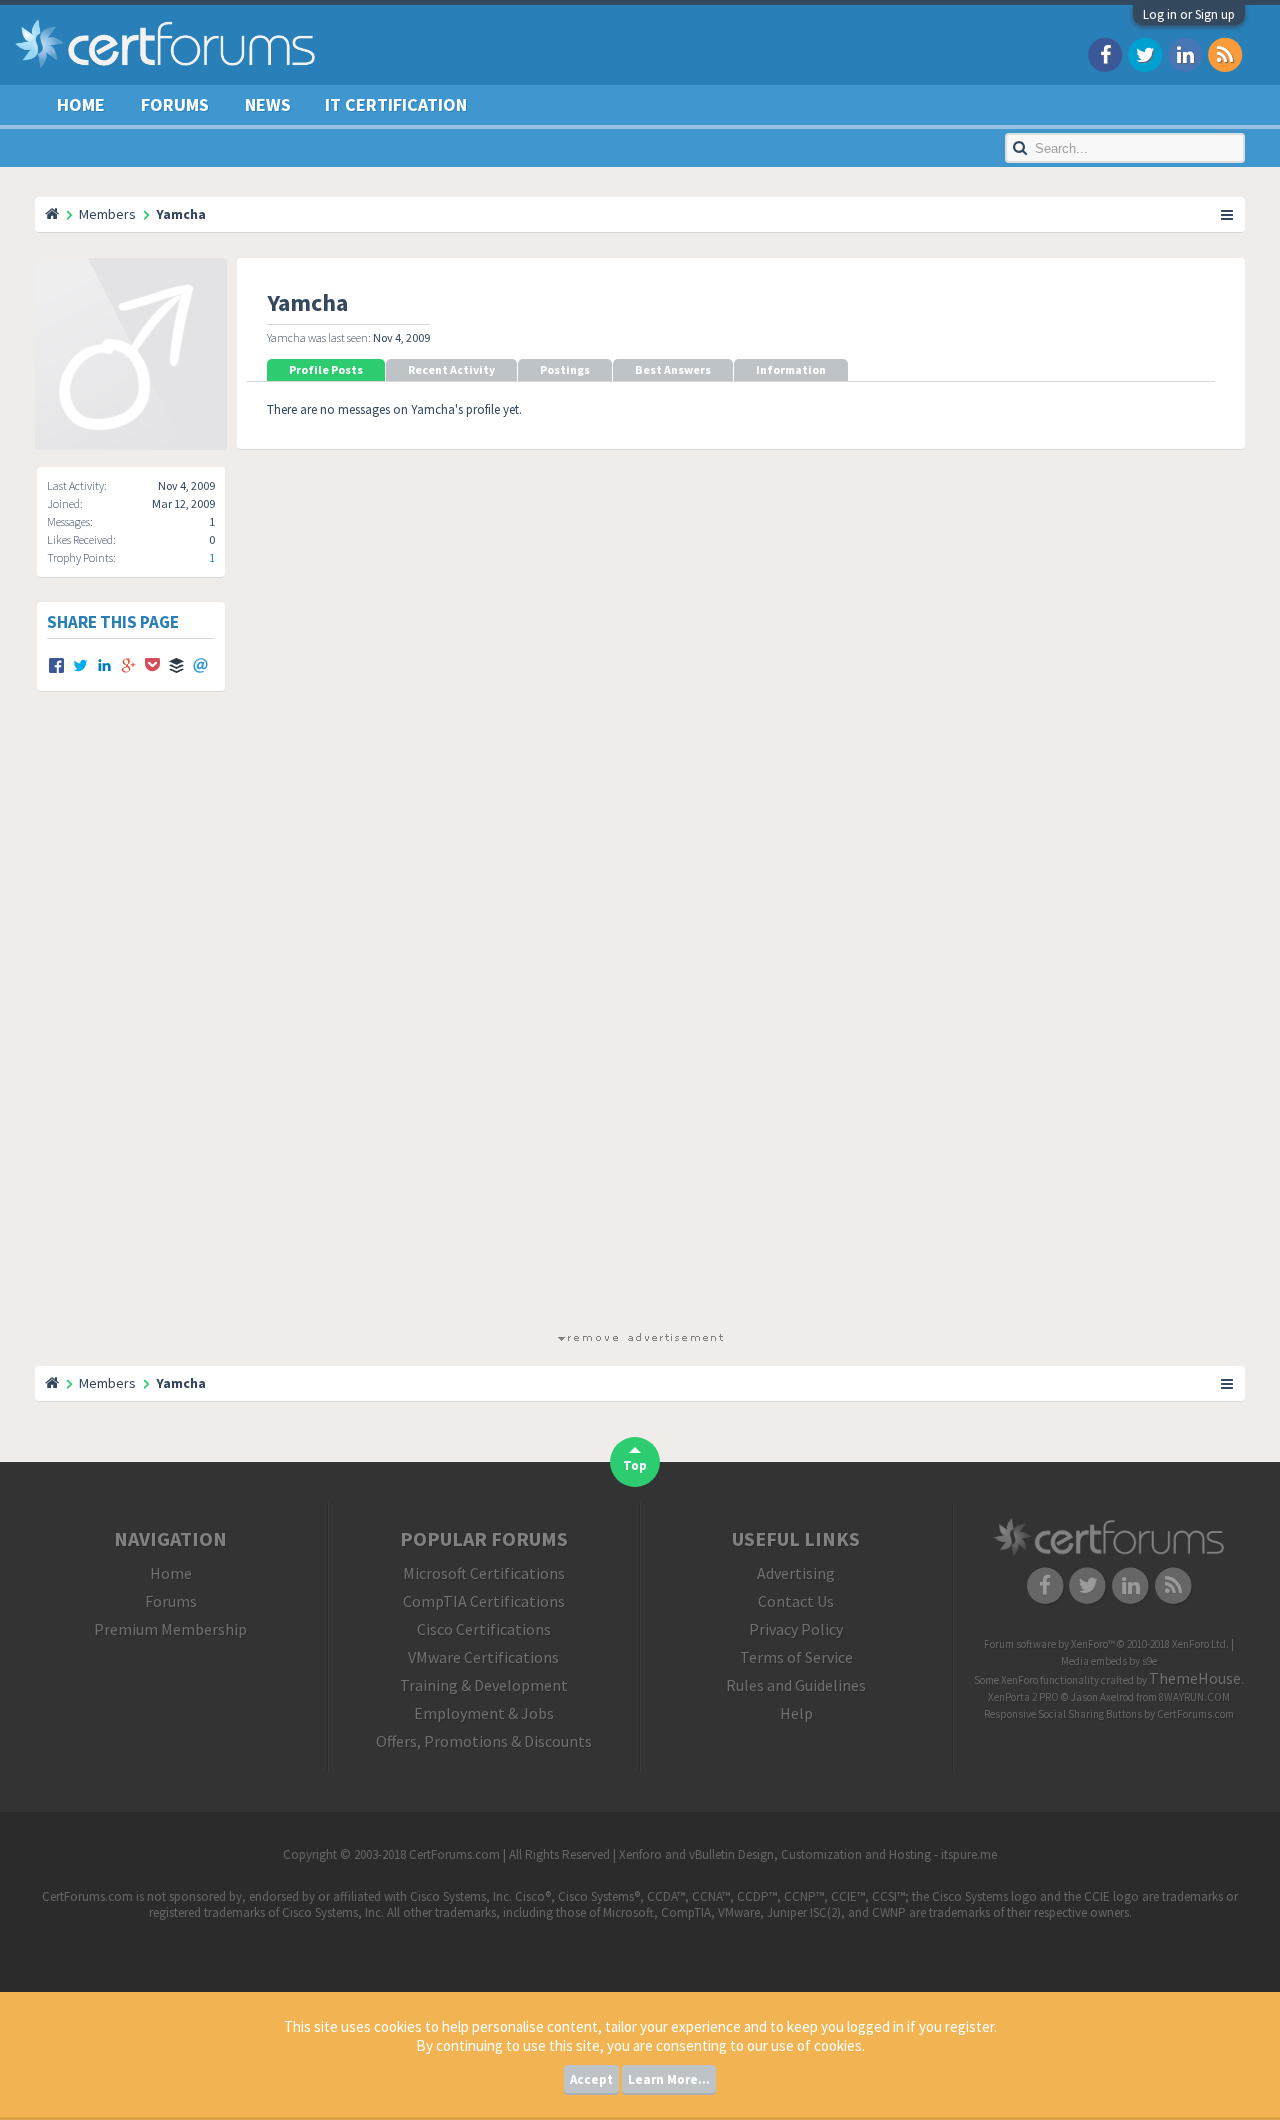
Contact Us (796, 1601)
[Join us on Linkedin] (1185, 53)
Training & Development (484, 1685)
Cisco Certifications (484, 1629)
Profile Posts (326, 369)
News (268, 104)
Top (635, 1465)
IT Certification (396, 104)
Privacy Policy (796, 1629)
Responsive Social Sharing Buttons (1063, 1714)
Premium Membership (170, 1629)
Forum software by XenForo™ (1106, 1644)
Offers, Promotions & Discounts (484, 1741)
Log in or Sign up (1189, 14)
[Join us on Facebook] (1105, 53)
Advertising (796, 1573)
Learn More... (669, 2079)
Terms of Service (796, 1657)
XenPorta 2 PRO (1023, 1697)
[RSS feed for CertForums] (1225, 53)
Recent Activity (451, 369)
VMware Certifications (483, 1657)
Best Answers (673, 369)
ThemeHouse (1195, 1678)
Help (796, 1713)
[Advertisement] (640, 1029)
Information (791, 369)
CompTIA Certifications (484, 1601)
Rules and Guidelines (796, 1685)
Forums (175, 104)
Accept (591, 2079)
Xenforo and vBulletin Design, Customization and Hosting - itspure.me (808, 1854)
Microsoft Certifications (484, 1573)
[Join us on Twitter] (1145, 53)
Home (81, 104)
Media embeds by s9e (1109, 1661)
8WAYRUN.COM (1194, 1697)
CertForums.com (1195, 1714)
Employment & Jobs (484, 1713)
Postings (565, 369)
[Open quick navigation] (1228, 214)
